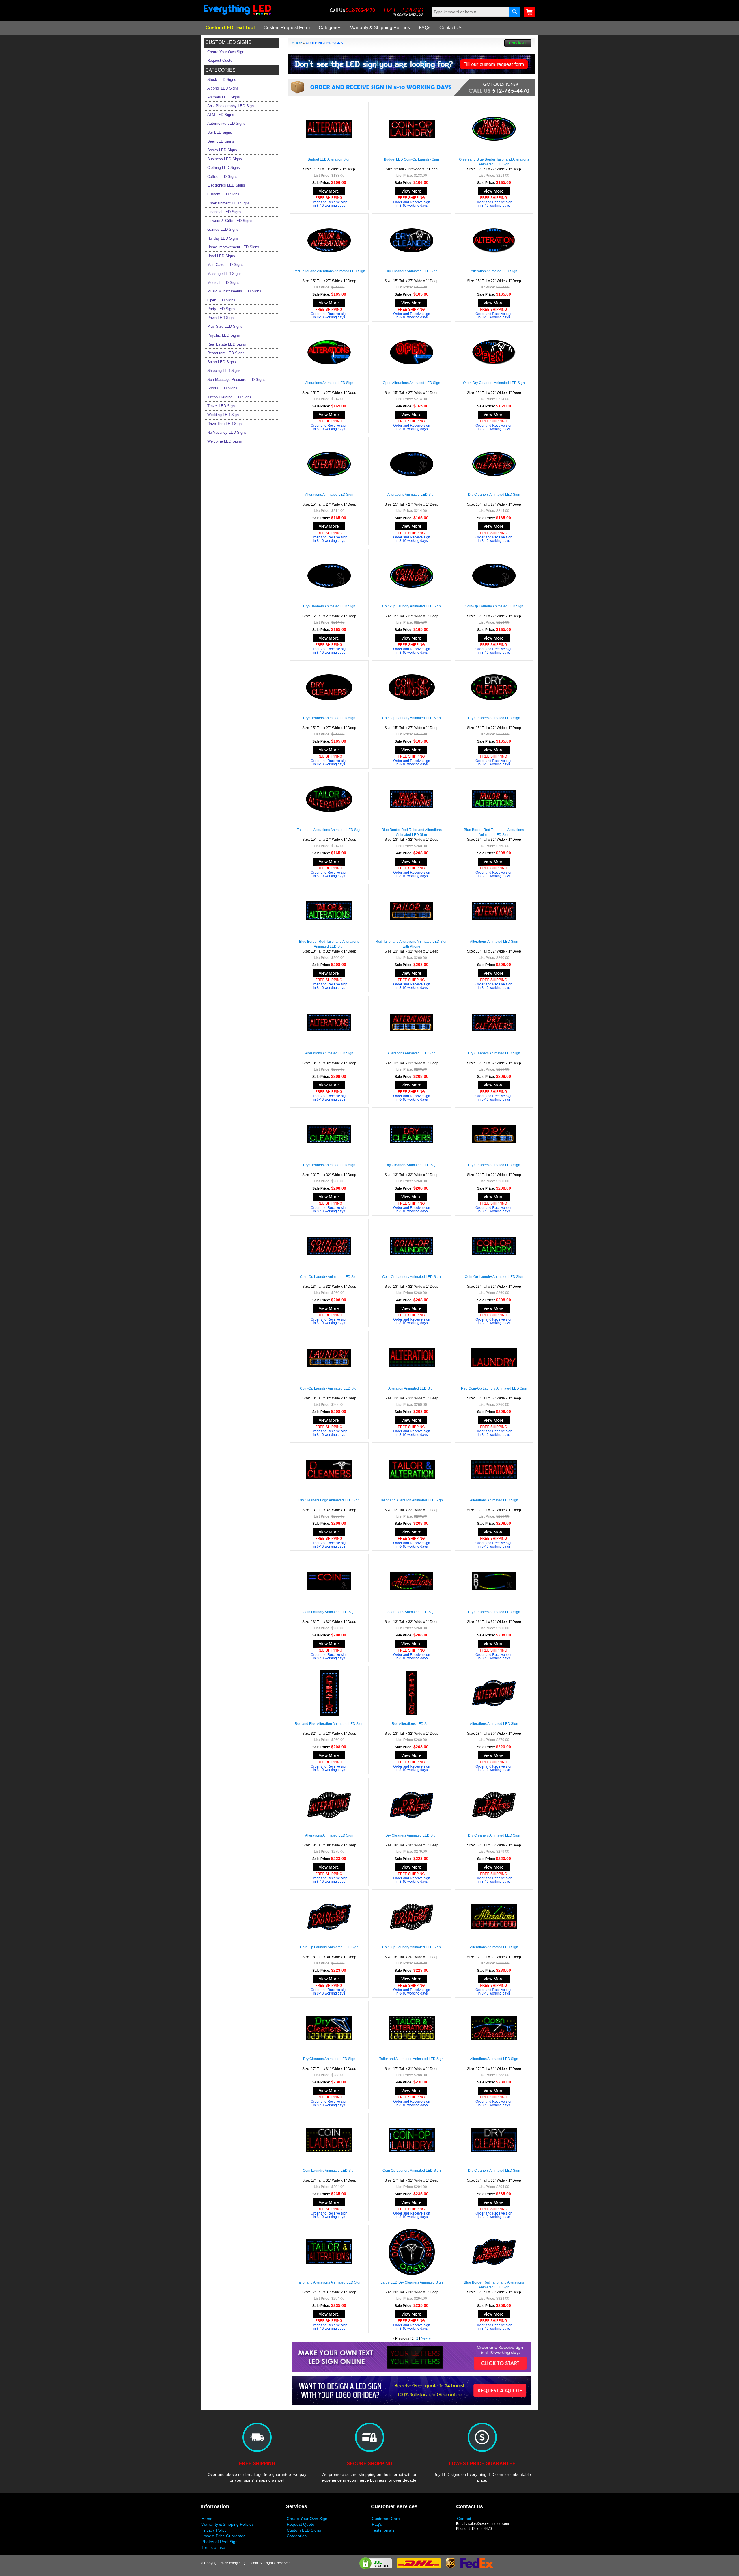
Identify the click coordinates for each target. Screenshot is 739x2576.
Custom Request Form (287, 28)
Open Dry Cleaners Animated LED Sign (494, 383)
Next (424, 2338)
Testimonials (383, 2530)
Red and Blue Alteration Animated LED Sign (329, 1724)
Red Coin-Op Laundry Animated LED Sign (494, 1388)
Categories (330, 28)
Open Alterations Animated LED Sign (412, 383)
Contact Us (451, 28)
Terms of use (213, 2547)
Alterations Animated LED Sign (329, 383)
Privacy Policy (214, 2530)
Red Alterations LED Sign (412, 1724)
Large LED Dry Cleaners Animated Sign (412, 2282)
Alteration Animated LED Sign (494, 271)
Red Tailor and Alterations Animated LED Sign (329, 271)
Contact (464, 2519)
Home (207, 2519)
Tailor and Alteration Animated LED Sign (412, 1500)
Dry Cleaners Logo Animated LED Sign (329, 1500)
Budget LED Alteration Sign (329, 159)
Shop (297, 43)
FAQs (425, 28)
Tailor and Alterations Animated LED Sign (329, 830)
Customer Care (386, 2519)
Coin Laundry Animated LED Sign (329, 1612)
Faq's (377, 2524)
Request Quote (301, 2524)
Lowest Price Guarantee (224, 2536)
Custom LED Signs (304, 2530)
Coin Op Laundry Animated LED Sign (412, 2171)
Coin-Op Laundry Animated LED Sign (412, 606)
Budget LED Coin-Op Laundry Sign (412, 159)
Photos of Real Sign (220, 2542)
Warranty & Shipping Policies (380, 28)
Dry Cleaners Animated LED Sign (412, 271)
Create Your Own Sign (307, 2519)
